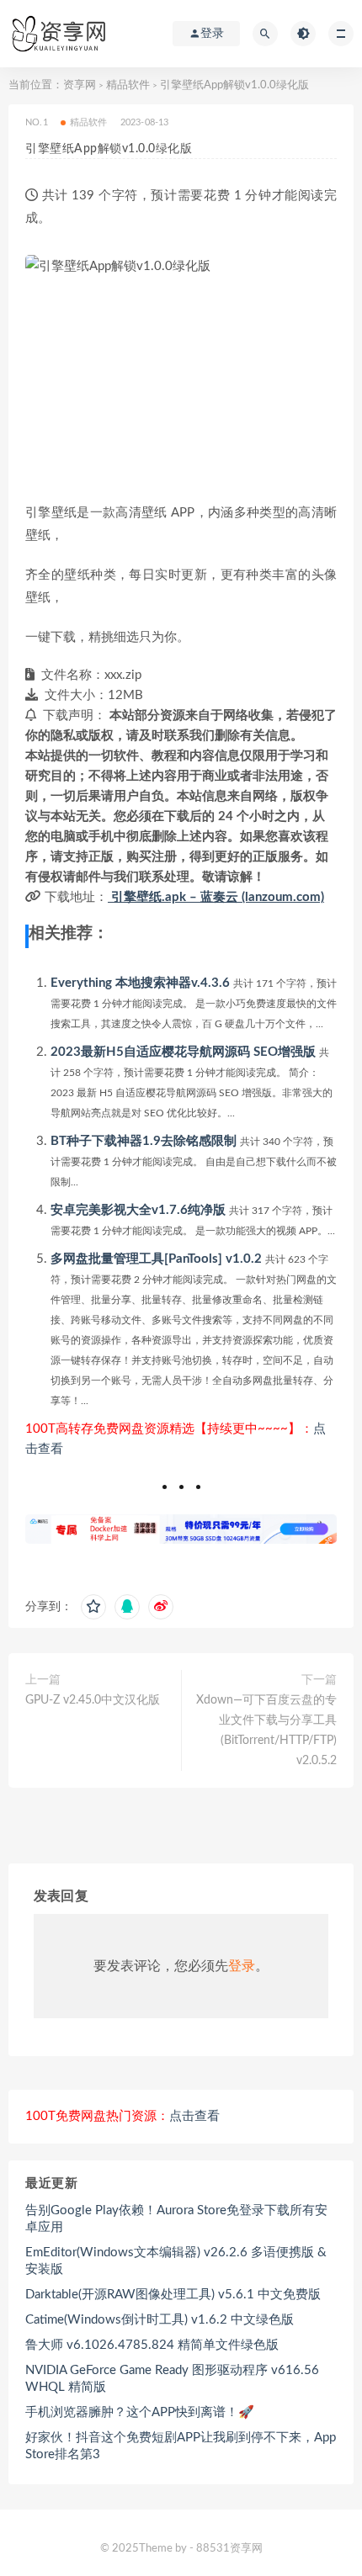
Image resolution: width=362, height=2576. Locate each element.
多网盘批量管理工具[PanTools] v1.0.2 (156, 1259)
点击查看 (194, 2116)
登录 (242, 1966)
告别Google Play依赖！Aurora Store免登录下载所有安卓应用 (176, 2219)
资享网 (80, 85)
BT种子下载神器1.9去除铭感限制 (144, 1141)
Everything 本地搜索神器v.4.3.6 (140, 983)
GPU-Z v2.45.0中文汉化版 (93, 1700)
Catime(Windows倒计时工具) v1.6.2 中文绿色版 (160, 2320)
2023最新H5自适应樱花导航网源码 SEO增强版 (183, 1052)
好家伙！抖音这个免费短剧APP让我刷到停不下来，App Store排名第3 (181, 2446)
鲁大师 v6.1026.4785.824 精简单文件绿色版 (152, 2345)
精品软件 (128, 85)
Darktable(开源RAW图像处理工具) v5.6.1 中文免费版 (173, 2295)
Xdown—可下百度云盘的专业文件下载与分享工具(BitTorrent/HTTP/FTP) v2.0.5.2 (266, 1731)
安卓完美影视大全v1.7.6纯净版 (138, 1210)
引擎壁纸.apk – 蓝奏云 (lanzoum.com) (216, 897)
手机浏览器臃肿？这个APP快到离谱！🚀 (140, 2412)
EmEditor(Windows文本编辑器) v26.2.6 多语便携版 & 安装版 (176, 2261)
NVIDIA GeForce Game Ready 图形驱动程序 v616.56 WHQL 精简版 (172, 2379)
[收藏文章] (93, 1607)
